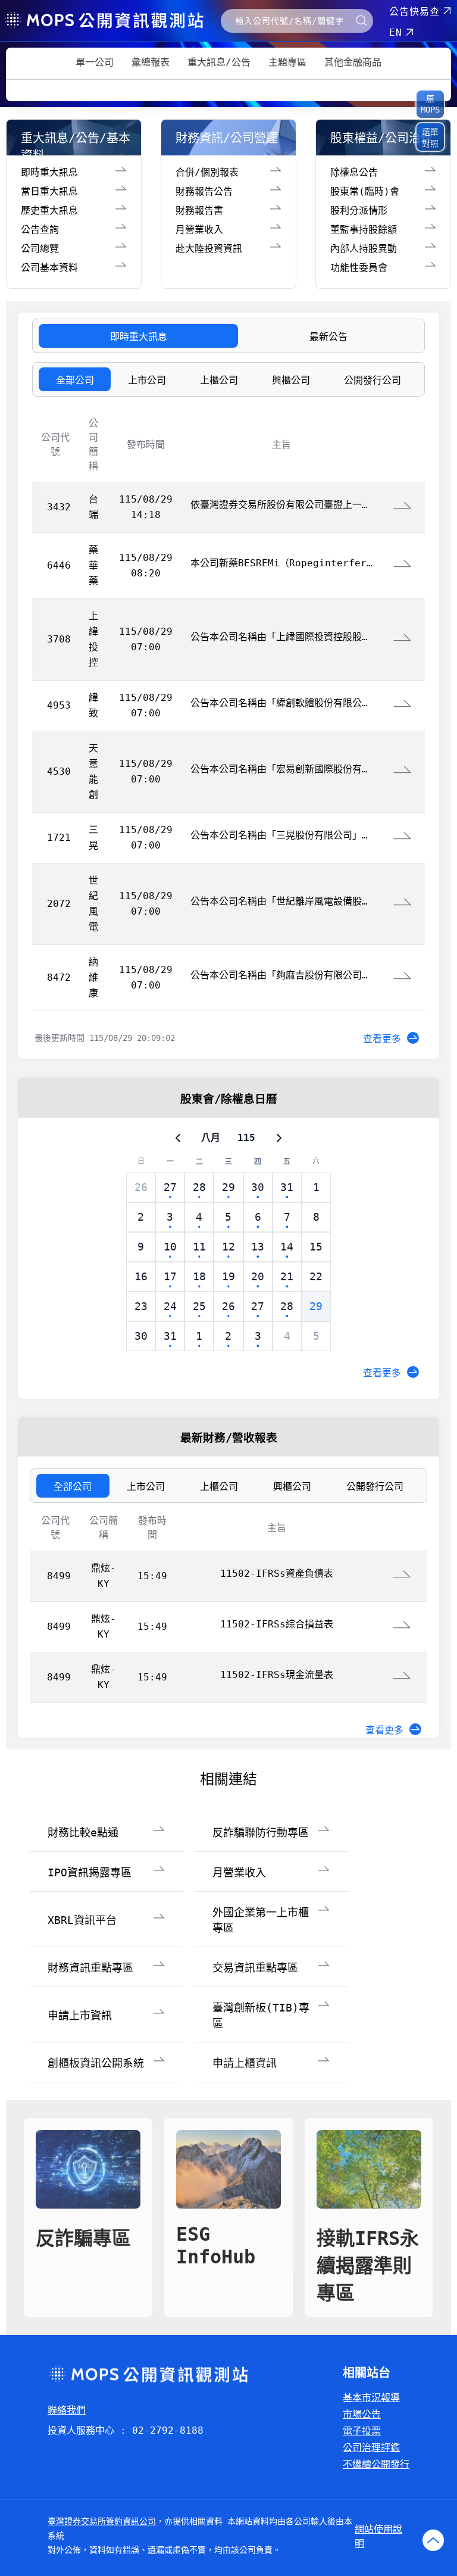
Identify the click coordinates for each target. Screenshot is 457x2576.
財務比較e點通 (83, 1833)
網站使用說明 (378, 2536)
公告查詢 (40, 230)
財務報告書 (199, 210)
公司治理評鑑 (371, 2448)
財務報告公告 (204, 191)
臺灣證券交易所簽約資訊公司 (102, 2521)
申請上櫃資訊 (245, 2063)
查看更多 (382, 1039)
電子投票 (362, 2431)
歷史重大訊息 (49, 210)
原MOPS (430, 104)
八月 (211, 1138)
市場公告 (362, 2414)
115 (246, 1138)
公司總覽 (40, 249)
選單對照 (430, 138)
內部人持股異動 (364, 249)
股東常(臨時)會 (365, 191)
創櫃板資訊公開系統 (96, 2063)
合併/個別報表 (207, 172)
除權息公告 (354, 172)
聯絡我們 (67, 2410)
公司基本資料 (49, 268)
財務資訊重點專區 (90, 1968)
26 (141, 1187)
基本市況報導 (371, 2398)
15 (316, 1247)
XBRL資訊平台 (82, 1920)
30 (141, 1336)
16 (141, 1276)
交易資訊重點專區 (255, 1968)
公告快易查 (414, 12)
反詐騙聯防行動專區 (261, 1833)
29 (316, 1306)
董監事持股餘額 (364, 230)
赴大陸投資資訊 (209, 249)
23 (141, 1306)
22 (316, 1276)
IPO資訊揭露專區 (90, 1872)
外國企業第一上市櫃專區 (261, 1920)
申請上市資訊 (80, 2015)
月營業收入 (199, 230)
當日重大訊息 (49, 191)
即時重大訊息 (49, 172)
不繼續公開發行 (376, 2464)
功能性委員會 (359, 268)
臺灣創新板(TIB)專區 (261, 2015)
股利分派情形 (359, 210)
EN (396, 32)
